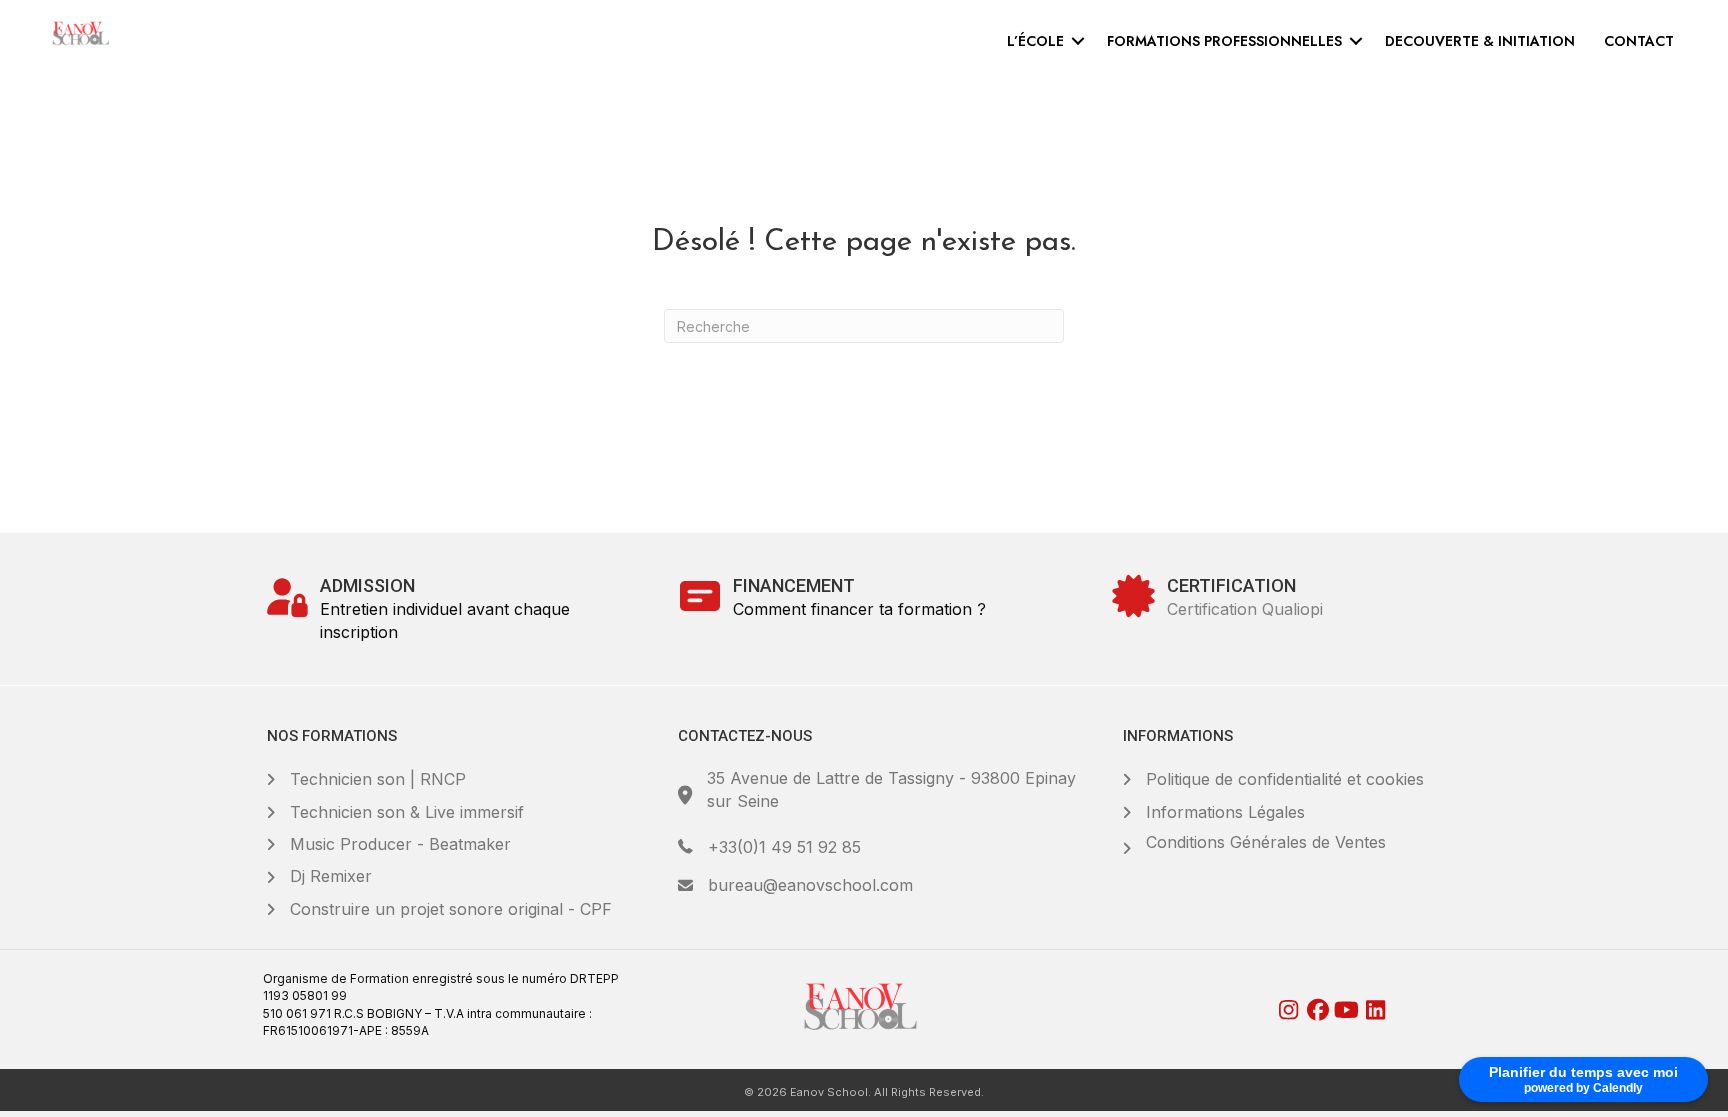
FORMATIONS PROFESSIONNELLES (1224, 41)
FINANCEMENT (794, 585)
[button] (1078, 41)
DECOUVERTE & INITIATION (1480, 41)
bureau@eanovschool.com (810, 885)
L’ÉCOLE (1035, 41)
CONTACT (1639, 41)
